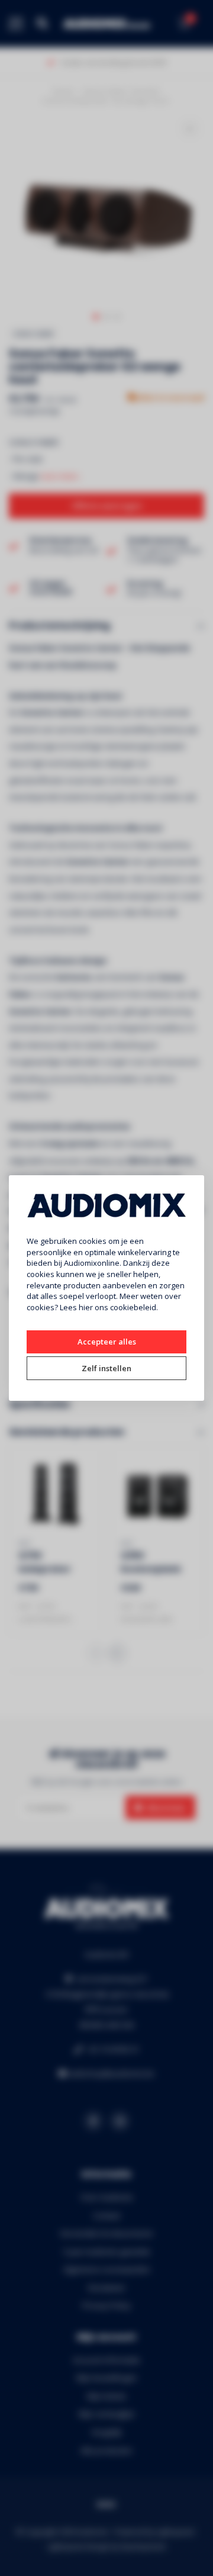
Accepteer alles (107, 1342)
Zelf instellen (106, 1368)
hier (86, 1307)
